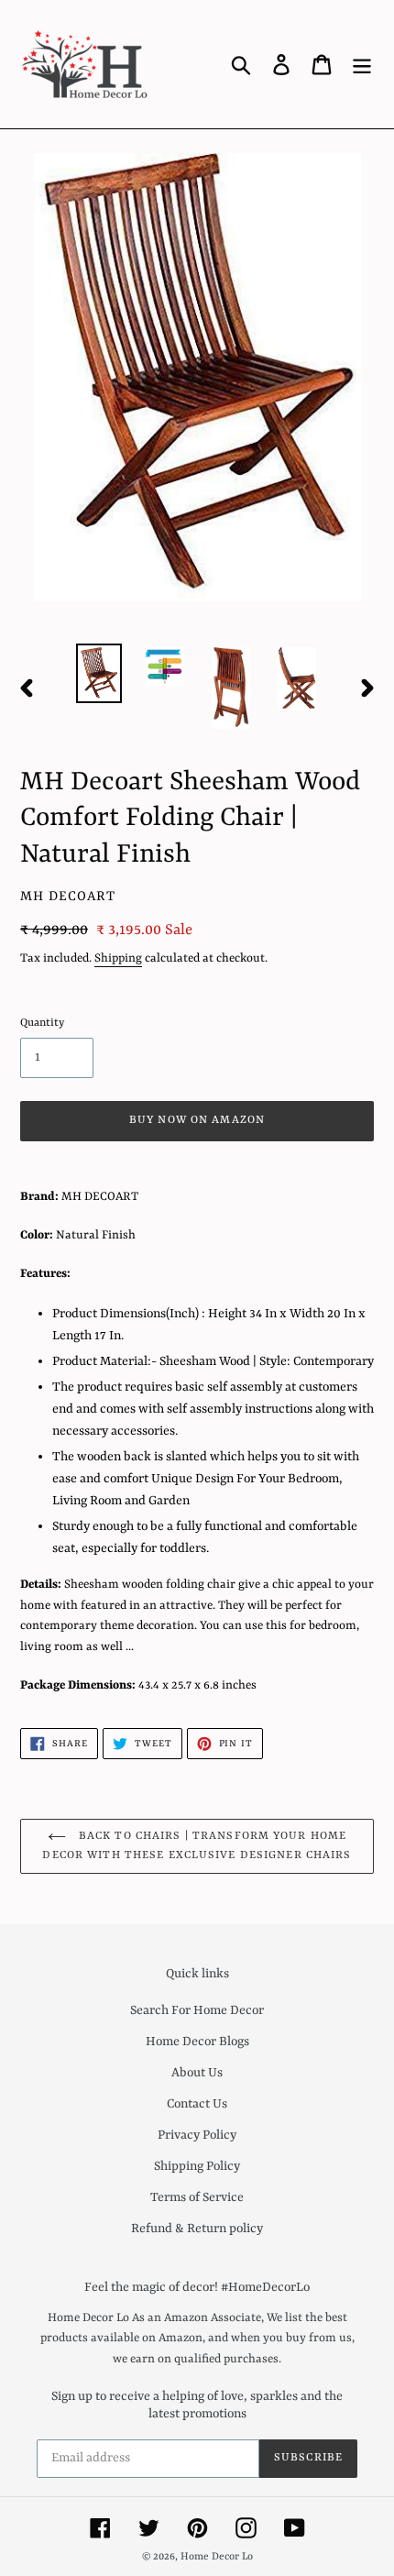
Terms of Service (197, 2197)
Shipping (118, 958)
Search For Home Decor (197, 2010)
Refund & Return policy (197, 2229)
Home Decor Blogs (197, 2042)
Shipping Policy (197, 2166)
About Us (197, 2073)
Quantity (42, 1023)
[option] (99, 673)
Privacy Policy (197, 2135)
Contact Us (197, 2104)
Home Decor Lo (217, 2557)
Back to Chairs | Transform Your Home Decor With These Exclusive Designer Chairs (197, 1846)
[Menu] (362, 64)
